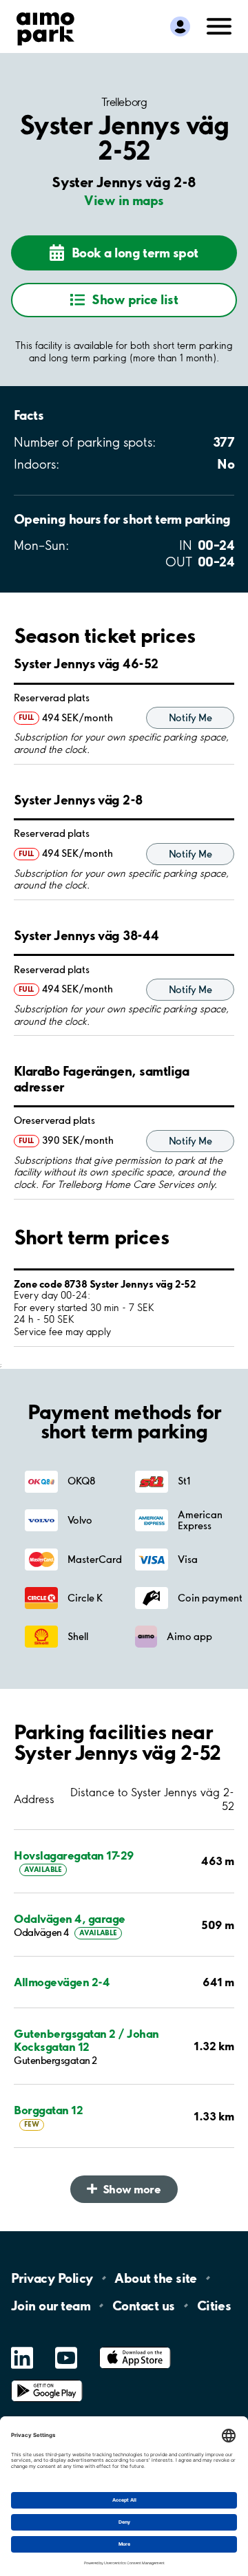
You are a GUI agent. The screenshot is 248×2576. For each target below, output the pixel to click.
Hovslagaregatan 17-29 (74, 1855)
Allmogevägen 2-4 (62, 1982)
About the (155, 2278)
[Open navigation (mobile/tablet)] (219, 25)
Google (47, 2380)
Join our (51, 2306)
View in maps (124, 200)
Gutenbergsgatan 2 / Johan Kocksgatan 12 (86, 2040)
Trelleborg (124, 102)
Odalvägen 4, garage (70, 1918)
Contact (144, 2306)
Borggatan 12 (48, 2110)
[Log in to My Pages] (180, 27)
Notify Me (190, 718)
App (135, 2347)
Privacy (52, 2278)
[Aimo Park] (45, 26)
